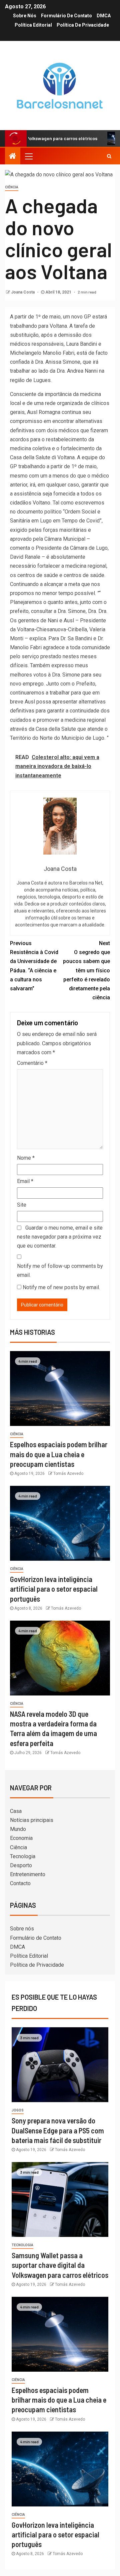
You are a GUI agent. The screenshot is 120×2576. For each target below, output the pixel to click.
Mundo (18, 1829)
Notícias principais (32, 1820)
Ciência (12, 187)
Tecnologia (23, 1856)
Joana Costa (23, 292)
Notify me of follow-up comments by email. (60, 1271)
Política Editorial (33, 25)
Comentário (32, 1063)
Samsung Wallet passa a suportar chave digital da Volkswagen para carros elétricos (60, 2265)
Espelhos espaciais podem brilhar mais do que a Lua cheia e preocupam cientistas (59, 1454)
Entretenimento (28, 1874)
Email (25, 1181)
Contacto (20, 1883)
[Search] (109, 156)
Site (22, 1205)
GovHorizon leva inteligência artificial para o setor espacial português (54, 1589)
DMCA (104, 16)
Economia (21, 1838)
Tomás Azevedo (68, 1474)
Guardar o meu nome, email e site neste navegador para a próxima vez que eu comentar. (60, 1237)
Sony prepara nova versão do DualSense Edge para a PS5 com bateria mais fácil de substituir (58, 2130)
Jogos (18, 2110)
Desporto (21, 1865)
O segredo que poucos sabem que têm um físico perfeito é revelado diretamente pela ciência (86, 970)
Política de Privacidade (83, 25)
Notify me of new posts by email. (61, 1287)
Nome (26, 1158)
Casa (16, 1811)
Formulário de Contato (66, 16)
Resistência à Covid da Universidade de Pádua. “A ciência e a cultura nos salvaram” (34, 966)
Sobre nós (25, 16)
